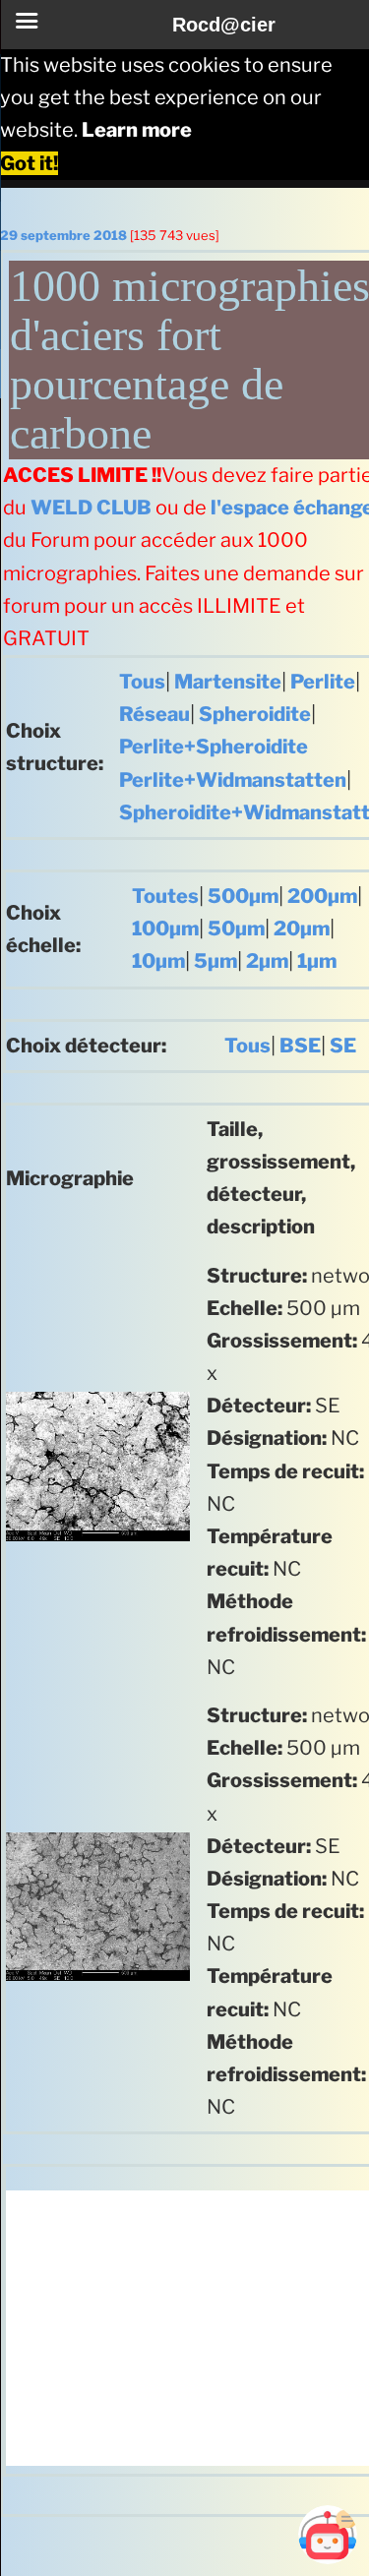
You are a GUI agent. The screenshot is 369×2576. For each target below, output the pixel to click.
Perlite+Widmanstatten (233, 780)
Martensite (228, 682)
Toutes (165, 896)
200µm (322, 896)
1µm (317, 961)
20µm (302, 929)
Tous (142, 682)
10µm (158, 961)
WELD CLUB (91, 508)
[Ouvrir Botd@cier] (328, 2535)
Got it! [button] (29, 163)
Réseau (154, 714)
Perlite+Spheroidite (214, 747)
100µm (165, 929)
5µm (215, 961)
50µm (236, 929)
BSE (300, 1046)
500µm (243, 896)
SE (343, 1046)
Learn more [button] (137, 130)
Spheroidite (255, 714)
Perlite (323, 682)
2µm (267, 961)
